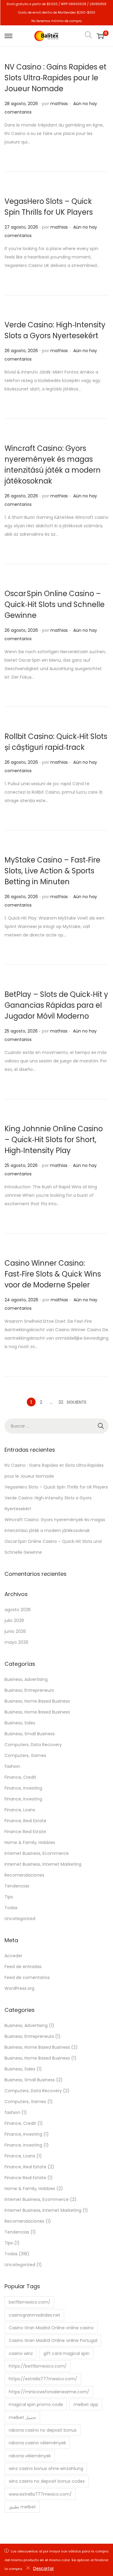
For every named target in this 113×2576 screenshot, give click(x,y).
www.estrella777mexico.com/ (40, 2494)
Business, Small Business (30, 1734)
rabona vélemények (30, 2456)
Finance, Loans (20, 1810)
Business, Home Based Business (37, 1701)
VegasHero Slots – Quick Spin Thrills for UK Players (56, 1487)
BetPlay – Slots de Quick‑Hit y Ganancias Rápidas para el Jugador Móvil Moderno (56, 1005)
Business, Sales (20, 1723)
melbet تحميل (22, 2417)
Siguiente (77, 1402)
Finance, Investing (23, 1788)
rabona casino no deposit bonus (43, 2430)
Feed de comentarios (27, 1977)
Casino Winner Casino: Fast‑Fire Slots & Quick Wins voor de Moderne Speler (53, 1274)
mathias (59, 104)
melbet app (86, 2404)
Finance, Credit (20, 1777)
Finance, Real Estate (25, 1821)
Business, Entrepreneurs (29, 1690)
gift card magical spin (66, 2353)
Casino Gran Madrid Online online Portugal (53, 2340)
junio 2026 (15, 1631)
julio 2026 (14, 1620)
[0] (100, 36)
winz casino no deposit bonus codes (47, 2481)
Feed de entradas (23, 1967)
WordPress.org (19, 1988)
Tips (9, 1897)
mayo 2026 (16, 1642)
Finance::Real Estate (25, 1832)
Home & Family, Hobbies (30, 1842)
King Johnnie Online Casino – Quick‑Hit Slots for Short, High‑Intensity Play (54, 1140)
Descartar (44, 2568)
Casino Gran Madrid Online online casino (51, 2328)
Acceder (13, 1956)
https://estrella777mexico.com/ (43, 2379)
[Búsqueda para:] (56, 1426)
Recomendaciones (24, 1875)
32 (61, 1402)
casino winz (21, 2353)
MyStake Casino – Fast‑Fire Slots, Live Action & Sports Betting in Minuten (52, 871)
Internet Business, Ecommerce (37, 1853)
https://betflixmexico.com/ (38, 2366)
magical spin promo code (36, 2404)
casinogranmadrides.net (35, 2315)
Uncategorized (20, 1919)
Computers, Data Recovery (33, 1745)
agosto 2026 (18, 1610)
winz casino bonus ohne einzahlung (46, 2468)
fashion (12, 1766)
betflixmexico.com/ (30, 2302)
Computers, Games (25, 1755)
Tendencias (17, 1886)
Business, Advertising (26, 1679)
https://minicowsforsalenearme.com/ (49, 2392)
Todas (11, 1908)
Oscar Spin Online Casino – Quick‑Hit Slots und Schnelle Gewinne (55, 604)
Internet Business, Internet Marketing (43, 1864)
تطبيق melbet (22, 2507)
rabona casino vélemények (37, 2443)
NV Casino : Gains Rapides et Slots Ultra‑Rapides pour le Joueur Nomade (55, 78)
